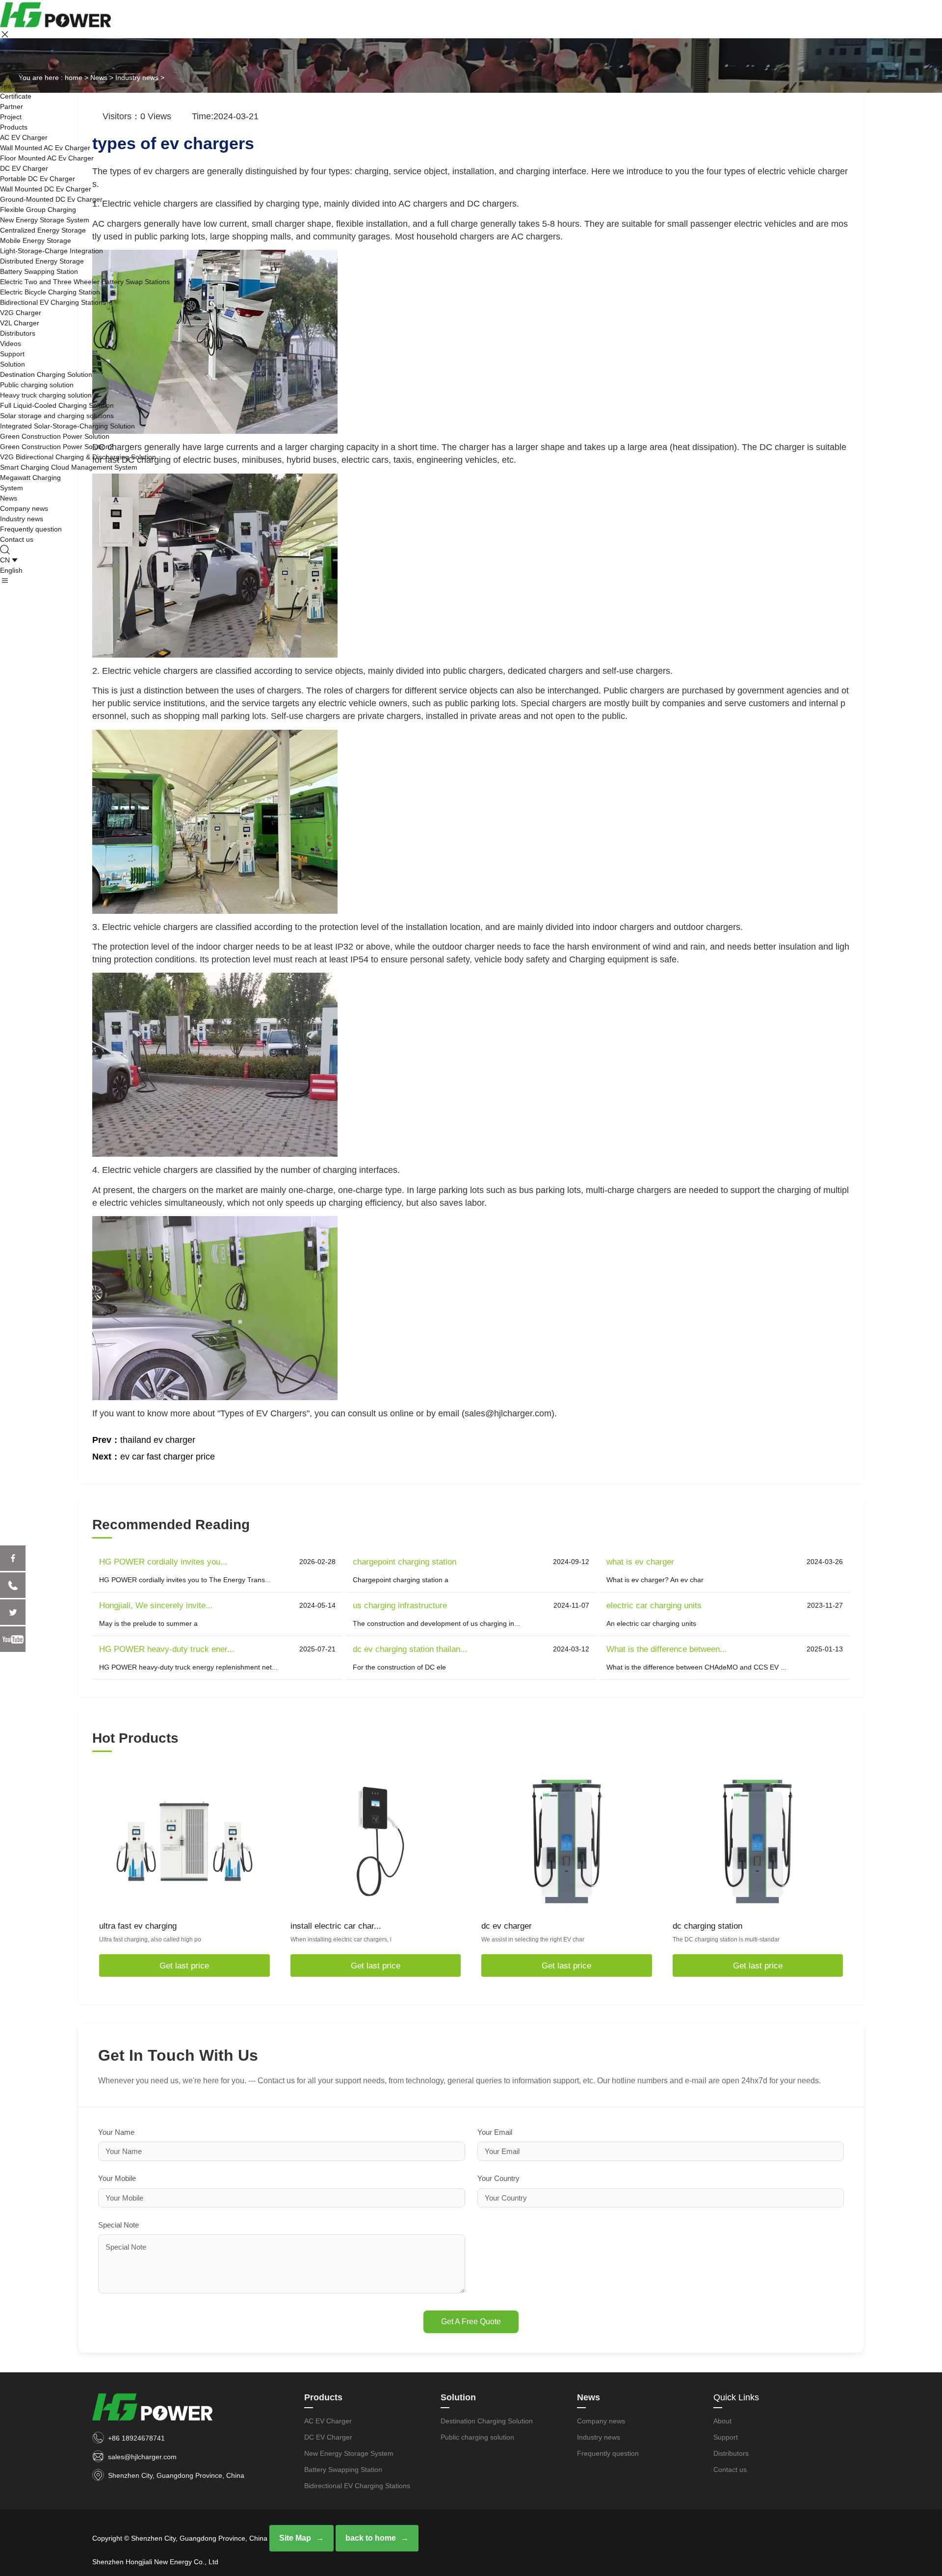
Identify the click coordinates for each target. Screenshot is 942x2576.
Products (14, 127)
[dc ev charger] (567, 1841)
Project (11, 117)
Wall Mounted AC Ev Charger (45, 148)
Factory (12, 76)
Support (12, 354)
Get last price (184, 1966)
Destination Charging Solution (46, 374)
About (9, 55)
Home (9, 45)
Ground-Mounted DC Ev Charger (51, 199)
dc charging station (707, 1926)
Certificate (16, 96)
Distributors (18, 333)
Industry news (22, 519)
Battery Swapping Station (39, 271)
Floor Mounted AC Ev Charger (47, 158)
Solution (13, 364)
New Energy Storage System (45, 220)
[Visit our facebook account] (13, 1558)
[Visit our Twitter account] (13, 1612)
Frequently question (31, 529)
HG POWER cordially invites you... (163, 1562)
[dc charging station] (758, 1841)
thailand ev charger (158, 1440)
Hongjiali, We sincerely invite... (156, 1606)
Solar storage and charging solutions (57, 416)
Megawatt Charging (30, 478)
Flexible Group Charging (38, 210)
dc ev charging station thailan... (410, 1649)
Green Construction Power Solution (55, 436)
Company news (24, 508)
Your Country (498, 2178)
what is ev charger (640, 1562)
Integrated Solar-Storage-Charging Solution (67, 426)
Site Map (295, 2538)
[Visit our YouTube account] (13, 1639)
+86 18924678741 (136, 2438)
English (11, 570)
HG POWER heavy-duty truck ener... (167, 1649)
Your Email (495, 2132)
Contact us (17, 539)
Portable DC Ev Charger (38, 179)
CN (5, 560)
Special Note (118, 2225)
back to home (371, 2538)
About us (14, 65)
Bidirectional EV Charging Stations (53, 302)
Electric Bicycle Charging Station (50, 292)
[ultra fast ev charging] (184, 1841)
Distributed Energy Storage (42, 261)
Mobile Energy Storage (36, 240)
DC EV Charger (24, 168)
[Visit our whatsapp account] (13, 1585)
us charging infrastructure (400, 1606)
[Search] (6, 550)
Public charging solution (37, 385)
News (9, 498)
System (12, 488)
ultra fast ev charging (138, 1926)
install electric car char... (336, 1926)
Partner (12, 106)
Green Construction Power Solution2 (57, 447)
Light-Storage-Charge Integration (52, 251)
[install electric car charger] (375, 1841)
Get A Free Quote (471, 2322)
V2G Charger (21, 313)
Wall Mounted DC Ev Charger (46, 189)
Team (9, 86)
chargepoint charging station (405, 1562)
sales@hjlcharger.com (142, 2457)
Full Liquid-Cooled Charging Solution (57, 405)
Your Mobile (117, 2178)
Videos (11, 344)
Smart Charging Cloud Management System (69, 467)
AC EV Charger (24, 137)
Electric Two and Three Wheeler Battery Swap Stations (85, 282)
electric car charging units (654, 1606)
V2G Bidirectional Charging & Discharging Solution (78, 457)
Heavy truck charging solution (46, 395)
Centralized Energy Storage (43, 230)
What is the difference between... (667, 1649)
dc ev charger (507, 1926)
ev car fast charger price (168, 1457)
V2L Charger (20, 323)
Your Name (116, 2132)
